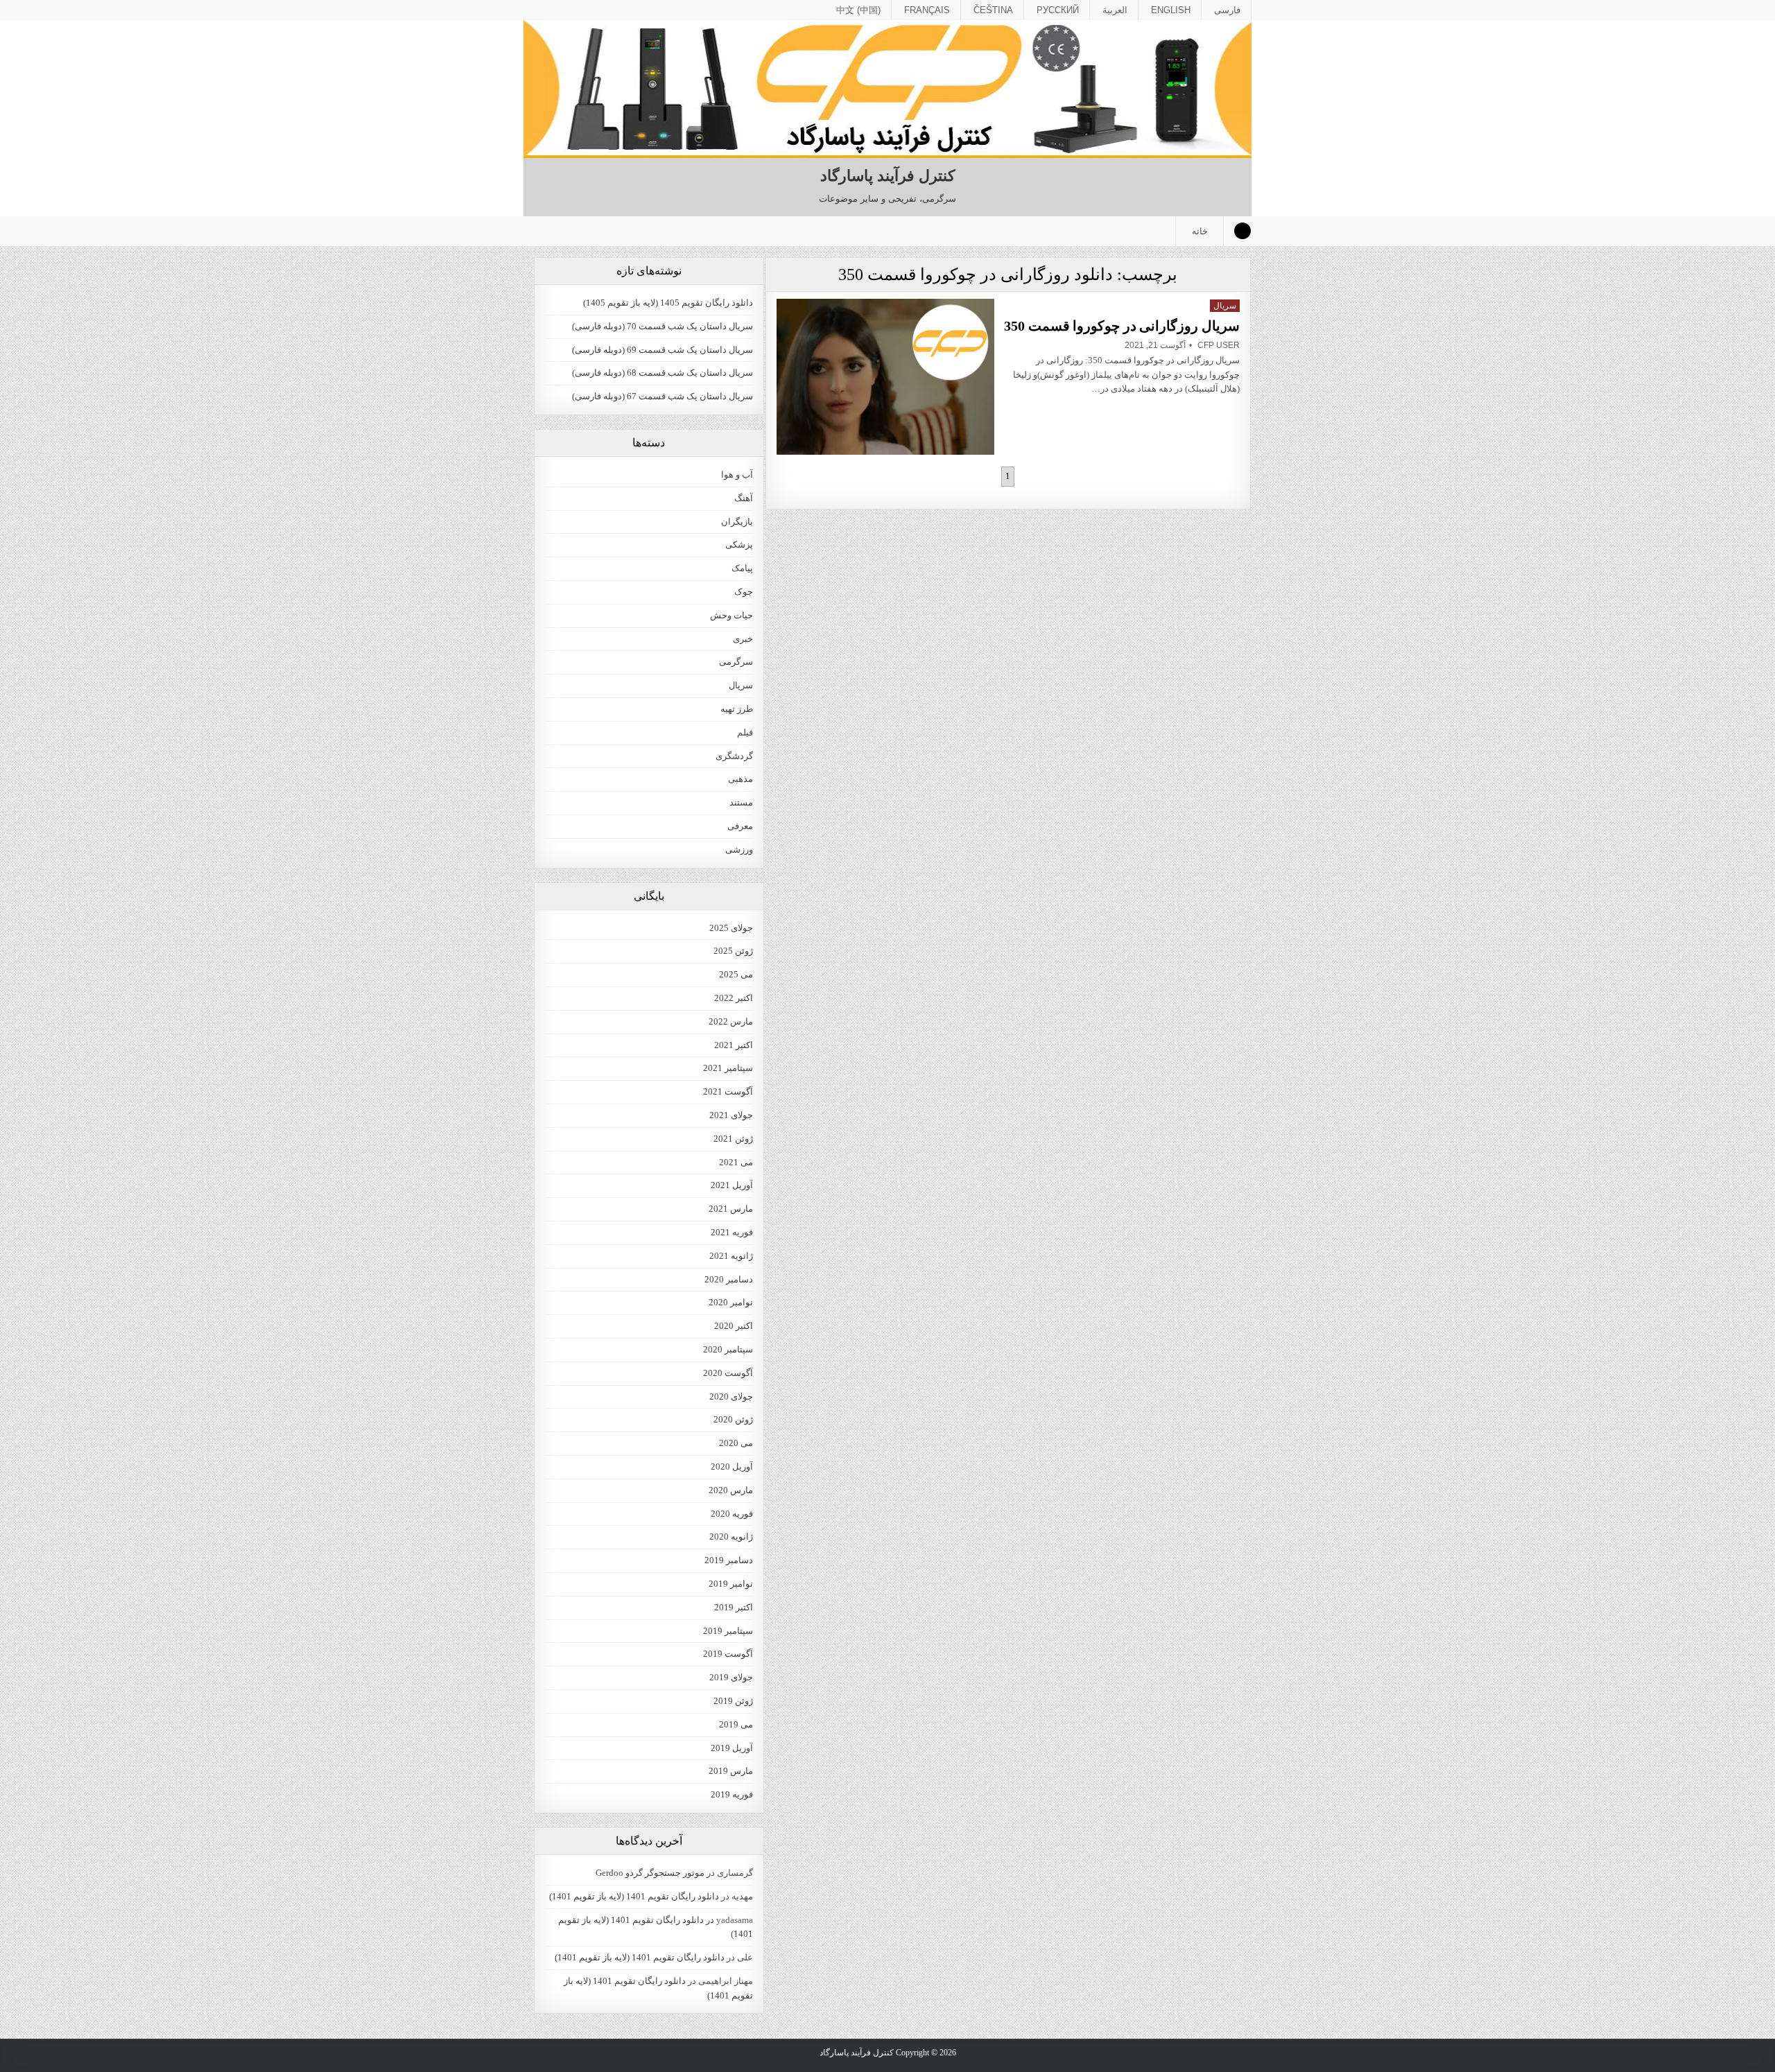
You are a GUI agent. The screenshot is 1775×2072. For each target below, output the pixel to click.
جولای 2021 (731, 1115)
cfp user (1219, 345)
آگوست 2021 (728, 1091)
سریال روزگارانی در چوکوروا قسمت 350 (1122, 326)
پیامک (742, 568)
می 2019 (736, 1724)
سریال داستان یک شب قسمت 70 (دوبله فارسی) (663, 326)
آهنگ (744, 498)
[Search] (1242, 231)
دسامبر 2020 (729, 1279)
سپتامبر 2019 (728, 1631)
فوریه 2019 (732, 1794)
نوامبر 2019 (731, 1584)
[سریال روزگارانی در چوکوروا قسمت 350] (885, 377)
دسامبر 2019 (729, 1560)
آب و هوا (737, 475)
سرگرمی (736, 662)
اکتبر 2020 (734, 1326)
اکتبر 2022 (734, 998)
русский (1058, 10)
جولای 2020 (731, 1396)
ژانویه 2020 (731, 1536)
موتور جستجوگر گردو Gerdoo (650, 1873)
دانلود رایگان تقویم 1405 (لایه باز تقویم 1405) (668, 303)
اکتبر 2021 (734, 1045)
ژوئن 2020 (733, 1419)
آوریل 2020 (732, 1466)
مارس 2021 (731, 1209)
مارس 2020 (731, 1490)
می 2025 (736, 974)
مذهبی (741, 779)
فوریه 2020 (732, 1514)
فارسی (1227, 10)
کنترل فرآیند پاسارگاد (887, 176)
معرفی (740, 826)
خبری (743, 639)
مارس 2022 (731, 1021)
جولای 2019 (731, 1677)
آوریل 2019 (732, 1748)
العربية (1115, 10)
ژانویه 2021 (731, 1256)
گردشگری (734, 756)
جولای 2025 (731, 928)
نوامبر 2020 (731, 1302)
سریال (1225, 306)
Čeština (993, 10)
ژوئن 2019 (733, 1701)
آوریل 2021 (732, 1185)
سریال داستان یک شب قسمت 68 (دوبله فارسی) (663, 373)
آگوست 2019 (728, 1654)
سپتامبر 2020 (728, 1349)
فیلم (745, 732)
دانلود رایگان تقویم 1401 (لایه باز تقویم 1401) (634, 1896)
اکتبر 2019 (734, 1607)
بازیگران (737, 522)
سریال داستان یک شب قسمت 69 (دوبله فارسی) (663, 350)
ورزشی (739, 850)
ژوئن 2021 (733, 1139)
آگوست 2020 (728, 1373)
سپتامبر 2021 (728, 1068)
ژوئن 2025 (733, 951)
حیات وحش (731, 615)
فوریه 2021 (732, 1232)
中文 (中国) (858, 10)
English (1171, 10)
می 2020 (736, 1443)
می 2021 (736, 1162)
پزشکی (739, 545)
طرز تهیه (737, 709)
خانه (1200, 231)
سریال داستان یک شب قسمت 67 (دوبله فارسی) (663, 396)
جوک (744, 592)
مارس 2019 (731, 1771)
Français (927, 10)
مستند (741, 802)
